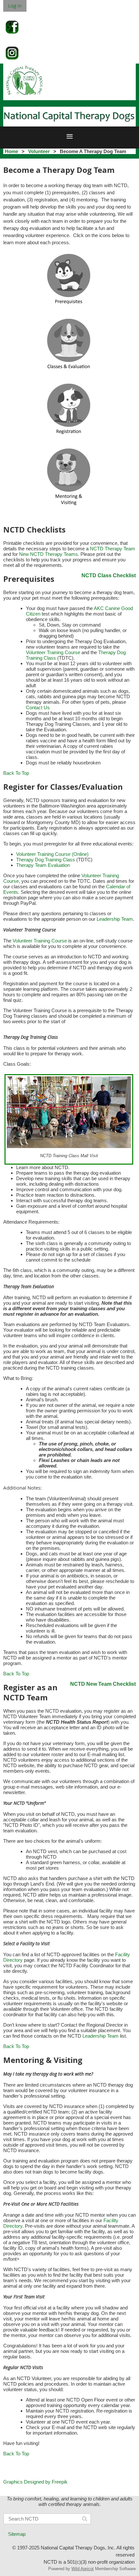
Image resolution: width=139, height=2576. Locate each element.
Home (11, 151)
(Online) (80, 854)
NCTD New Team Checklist (103, 1684)
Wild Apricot (83, 2569)
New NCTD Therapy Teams (48, 554)
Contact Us (38, 707)
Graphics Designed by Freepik (35, 2482)
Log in (15, 6)
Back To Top (16, 773)
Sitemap (17, 2534)
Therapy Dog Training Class (46, 860)
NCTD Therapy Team (112, 549)
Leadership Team (115, 919)
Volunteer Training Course (53, 652)
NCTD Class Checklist (109, 575)
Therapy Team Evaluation (43, 865)
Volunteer (39, 151)
